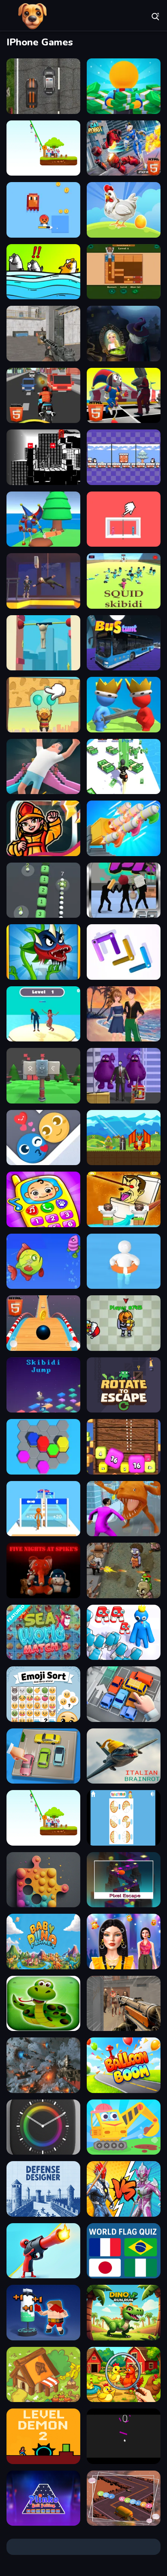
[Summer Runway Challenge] (124, 1942)
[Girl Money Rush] (124, 767)
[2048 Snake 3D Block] (43, 890)
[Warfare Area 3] (43, 334)
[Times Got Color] (43, 2127)
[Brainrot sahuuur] (124, 1756)
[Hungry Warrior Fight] (124, 890)
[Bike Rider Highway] (43, 396)
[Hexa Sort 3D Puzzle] (43, 1447)
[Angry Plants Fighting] (43, 952)
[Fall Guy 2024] (43, 643)
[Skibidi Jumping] (43, 1385)
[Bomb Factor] (124, 828)
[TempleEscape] (124, 1880)
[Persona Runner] (43, 1014)
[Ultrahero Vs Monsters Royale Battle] (124, 2189)
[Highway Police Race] (43, 86)
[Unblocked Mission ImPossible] (43, 581)
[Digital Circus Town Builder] (43, 519)
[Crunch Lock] (124, 952)
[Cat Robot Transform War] (124, 148)
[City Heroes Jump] (43, 828)
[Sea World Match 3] (43, 1633)
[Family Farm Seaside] (124, 210)
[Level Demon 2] (43, 2436)
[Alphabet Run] (124, 1633)
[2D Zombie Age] (124, 1570)
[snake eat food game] (43, 2004)
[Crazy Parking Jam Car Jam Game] (124, 1694)
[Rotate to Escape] (124, 1385)
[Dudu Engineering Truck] (124, 2127)
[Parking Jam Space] (43, 1756)
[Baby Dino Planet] (43, 1942)
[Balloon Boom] (124, 2065)
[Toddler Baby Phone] (43, 1199)
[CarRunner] (124, 2498)
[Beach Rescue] (124, 1261)
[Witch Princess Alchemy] (124, 334)
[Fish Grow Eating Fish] (43, 1261)
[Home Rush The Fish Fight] (124, 1509)
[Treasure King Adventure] (124, 1138)
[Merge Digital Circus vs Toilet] (124, 396)
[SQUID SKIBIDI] (124, 581)
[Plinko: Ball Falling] (43, 2498)
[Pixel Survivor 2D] (43, 210)
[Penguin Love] (124, 457)
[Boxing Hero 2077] (43, 2313)
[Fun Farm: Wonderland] (43, 2375)
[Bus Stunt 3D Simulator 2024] (124, 643)
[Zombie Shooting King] (124, 2004)
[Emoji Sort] (43, 1694)
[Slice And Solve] (124, 1818)
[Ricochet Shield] (43, 1076)
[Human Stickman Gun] (43, 2251)
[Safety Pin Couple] (124, 519)
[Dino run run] (124, 2313)
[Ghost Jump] (124, 2436)
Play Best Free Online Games (32, 16)
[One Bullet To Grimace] (124, 1076)
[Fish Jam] (43, 272)
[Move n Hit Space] (43, 2065)
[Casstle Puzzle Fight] (124, 705)
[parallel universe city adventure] (43, 457)
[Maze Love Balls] (43, 1138)
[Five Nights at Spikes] (43, 1570)
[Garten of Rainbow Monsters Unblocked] (124, 1323)
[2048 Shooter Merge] (124, 1447)
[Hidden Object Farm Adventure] (124, 2375)
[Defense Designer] (43, 2189)
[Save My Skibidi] (124, 1199)
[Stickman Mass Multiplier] (43, 1509)
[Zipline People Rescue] (43, 148)
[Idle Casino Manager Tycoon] (124, 86)
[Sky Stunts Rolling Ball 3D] (43, 1323)
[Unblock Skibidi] (124, 272)
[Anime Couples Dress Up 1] (124, 1014)
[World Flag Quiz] (124, 2251)
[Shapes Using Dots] (43, 1880)
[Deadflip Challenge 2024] (43, 767)
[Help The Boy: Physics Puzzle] (43, 705)
